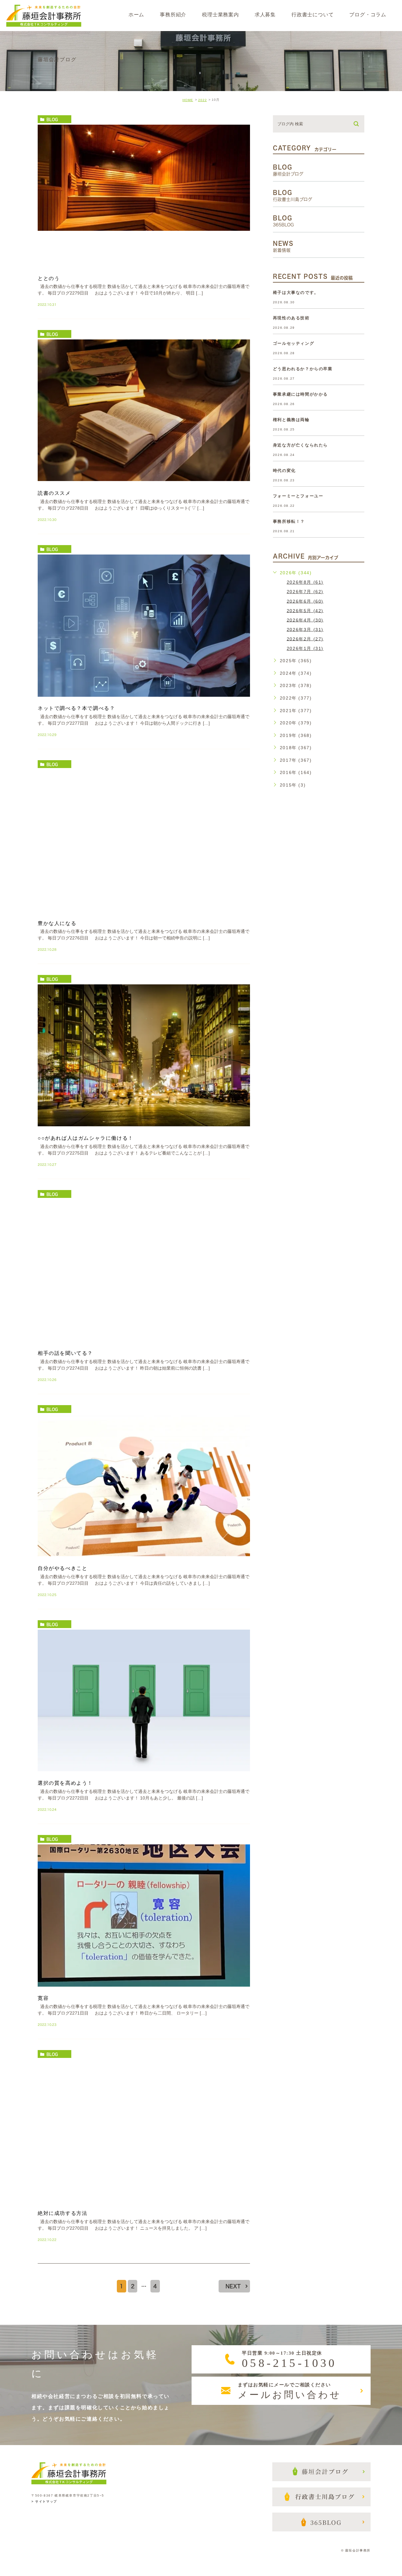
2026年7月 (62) (305, 592)
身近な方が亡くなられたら (300, 445)
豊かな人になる (57, 923)
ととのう (49, 278)
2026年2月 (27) (305, 639)
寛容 (43, 1998)
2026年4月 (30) (305, 620)
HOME (188, 100)
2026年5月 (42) (305, 610)
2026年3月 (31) (305, 629)
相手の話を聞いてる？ (65, 1353)
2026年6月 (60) (305, 601)
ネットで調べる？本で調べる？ (76, 708)
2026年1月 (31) (305, 648)
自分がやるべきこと (62, 1568)
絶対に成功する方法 (62, 2213)
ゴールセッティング (293, 343)
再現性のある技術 (291, 318)
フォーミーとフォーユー (298, 496)
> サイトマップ (44, 2501)
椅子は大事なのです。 (296, 292)
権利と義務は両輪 (291, 420)
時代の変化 (284, 471)
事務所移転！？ (289, 521)
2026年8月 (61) (305, 582)
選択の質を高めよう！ (65, 1783)
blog (52, 119)
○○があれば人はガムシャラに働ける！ (86, 1138)
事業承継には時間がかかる (300, 394)
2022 (203, 100)
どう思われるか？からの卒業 (303, 369)
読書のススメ (54, 493)
